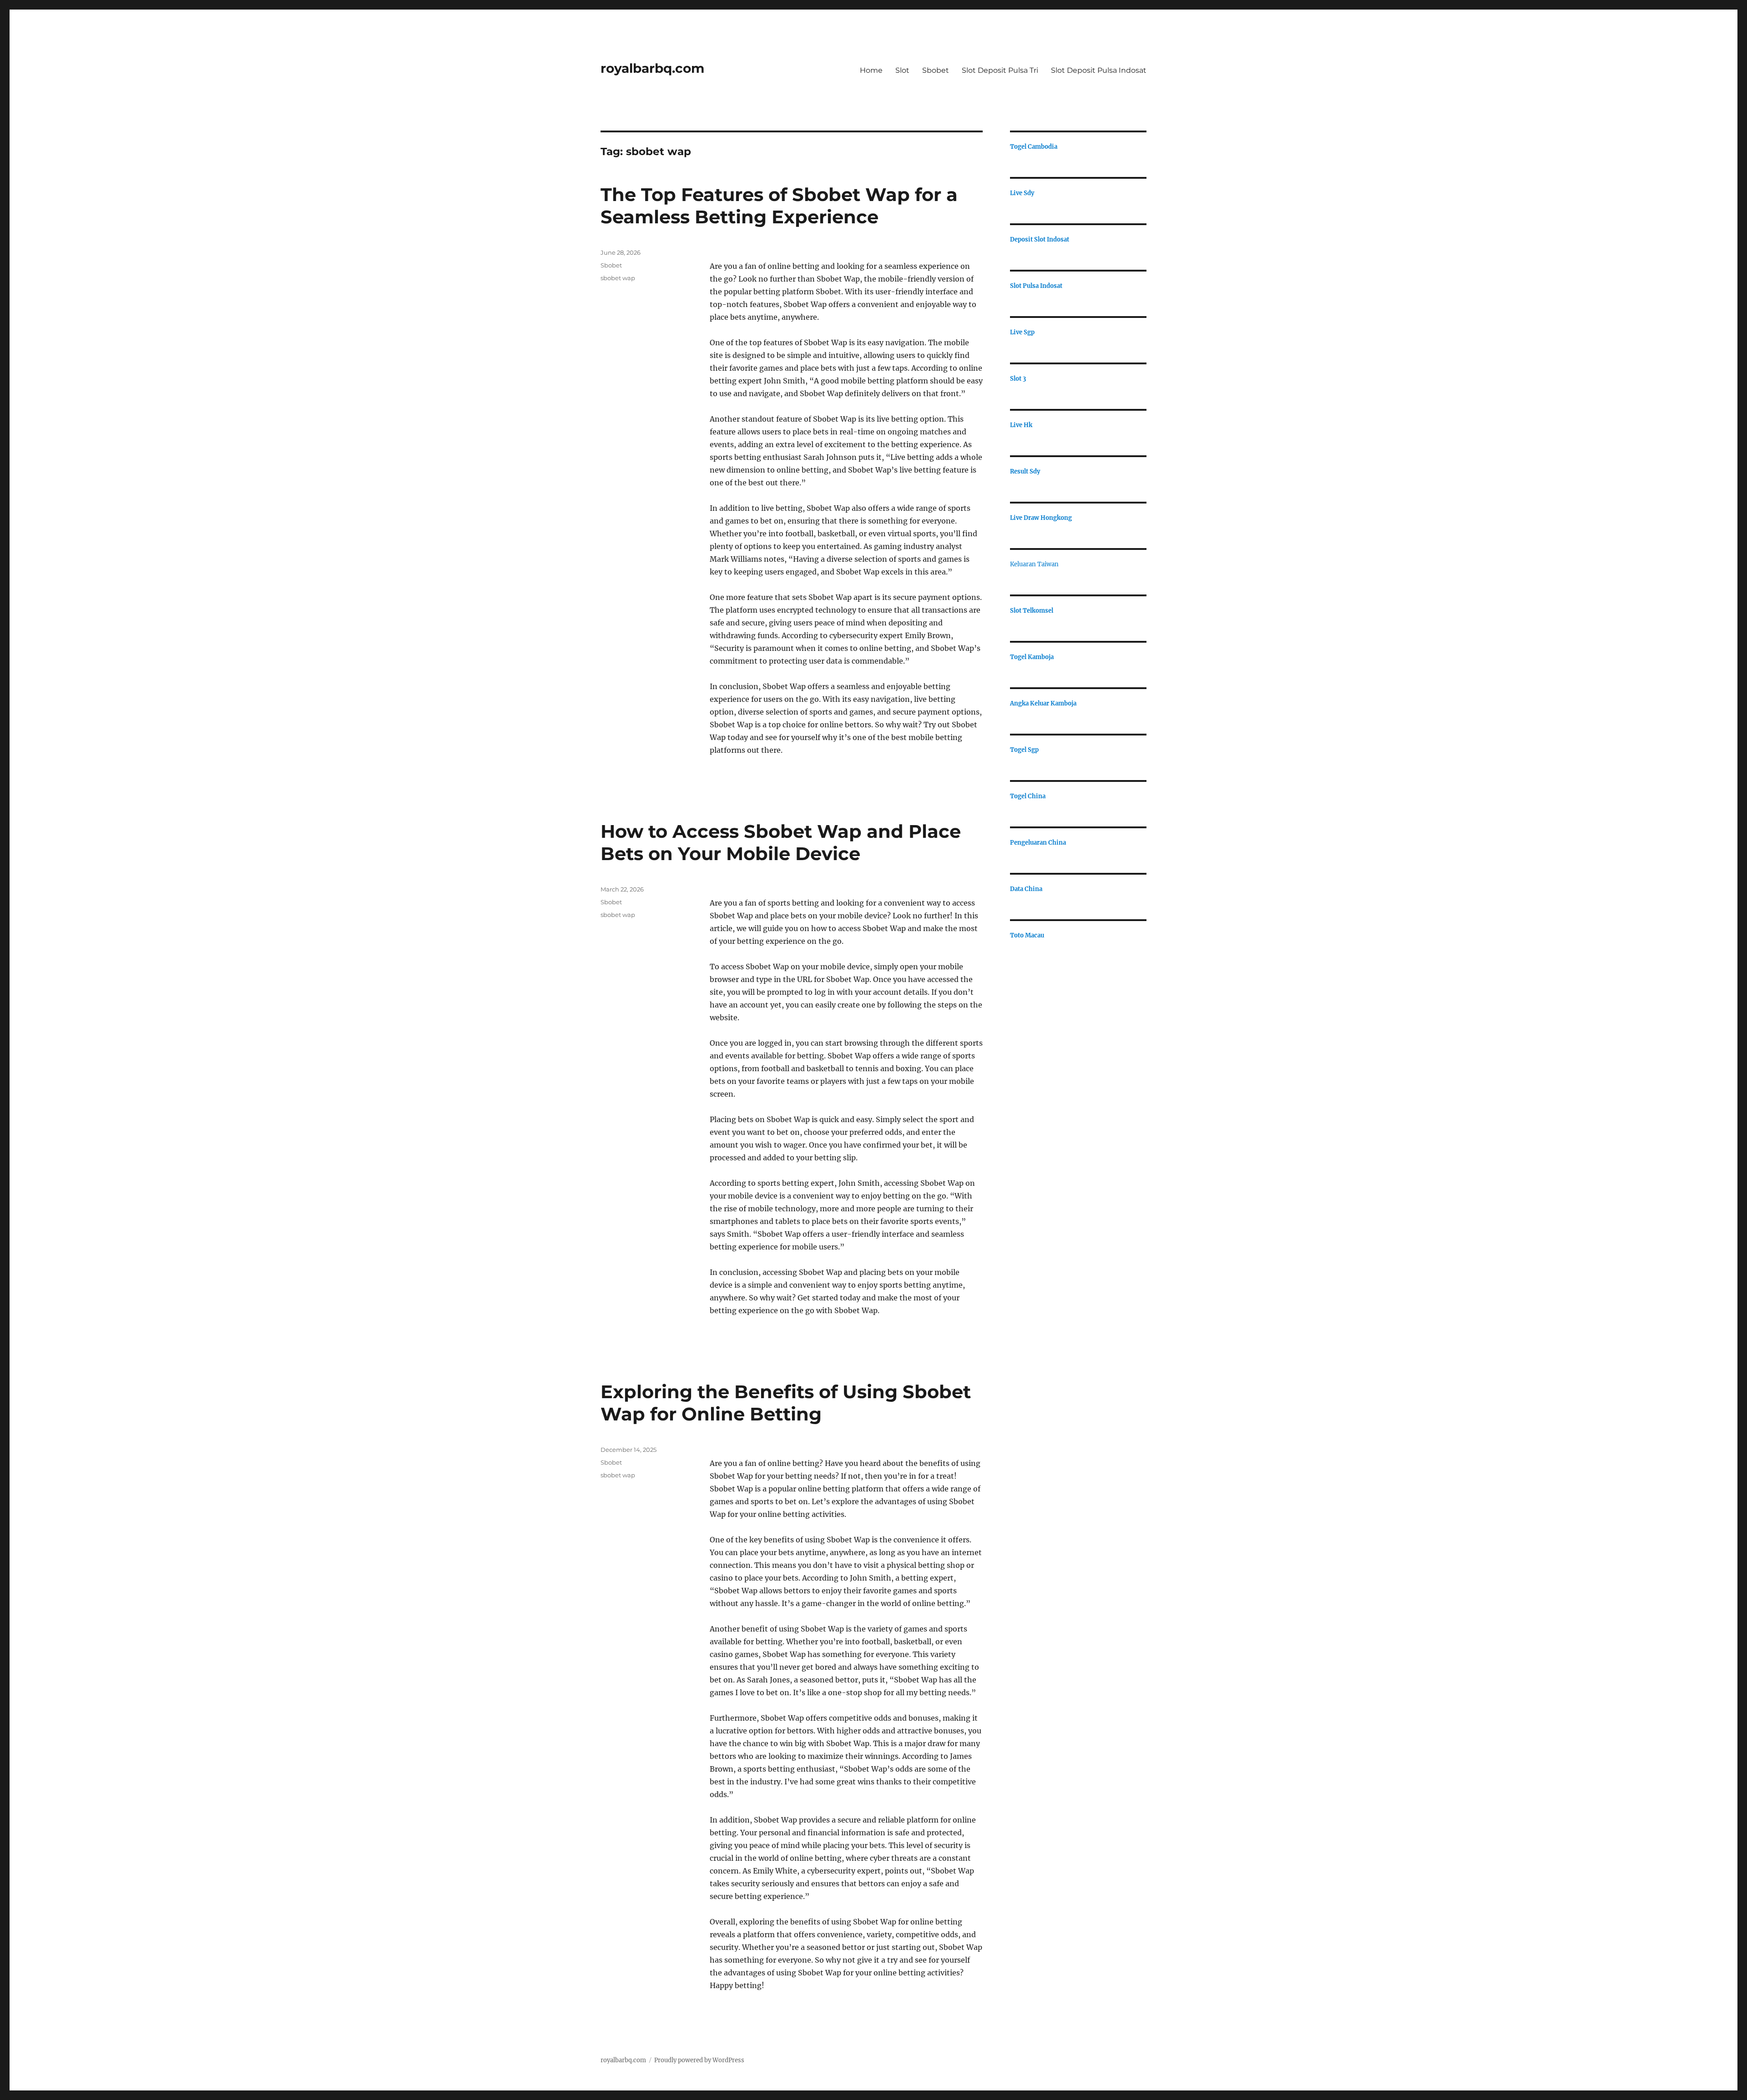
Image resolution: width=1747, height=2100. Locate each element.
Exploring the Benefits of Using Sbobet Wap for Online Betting (786, 1403)
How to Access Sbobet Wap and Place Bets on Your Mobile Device (781, 842)
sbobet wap (618, 278)
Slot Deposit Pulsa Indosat (1099, 70)
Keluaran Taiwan (1034, 564)
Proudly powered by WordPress (699, 2060)
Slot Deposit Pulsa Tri (1000, 70)
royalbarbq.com (652, 68)
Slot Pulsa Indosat (1036, 286)
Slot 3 (1018, 379)
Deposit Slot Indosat (1040, 239)
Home (871, 70)
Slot (902, 70)
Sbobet (936, 70)
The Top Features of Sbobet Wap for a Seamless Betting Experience (779, 206)
